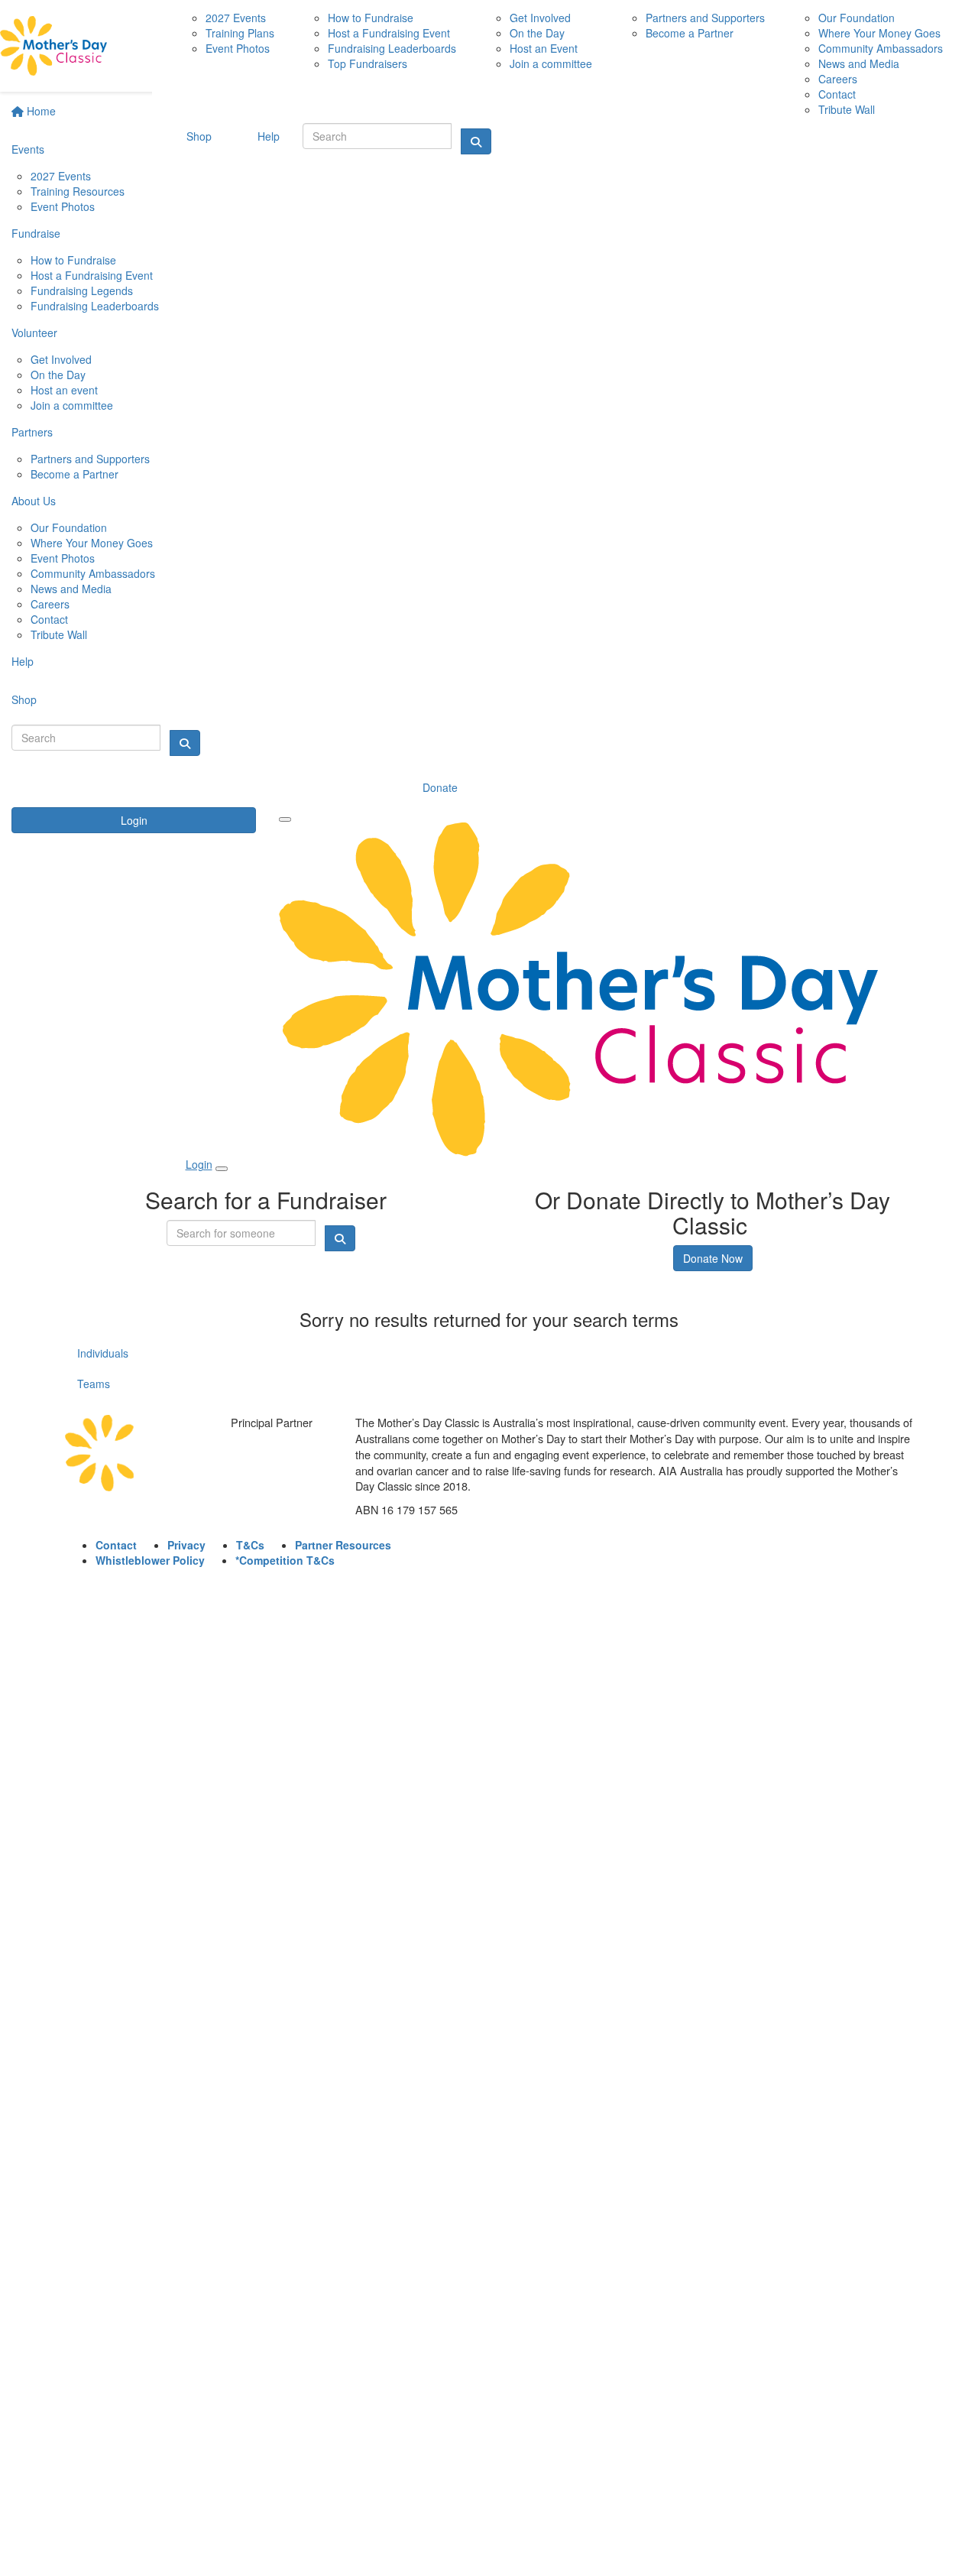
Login (134, 820)
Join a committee (72, 405)
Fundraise (36, 233)
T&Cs (250, 1545)
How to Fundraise (73, 260)
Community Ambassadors (93, 573)
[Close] (222, 1169)
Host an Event (544, 48)
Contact (49, 619)
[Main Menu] (285, 819)
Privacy (186, 1545)
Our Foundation (69, 527)
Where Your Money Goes (92, 543)
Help (23, 661)
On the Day (58, 375)
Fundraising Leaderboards (95, 306)
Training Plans (240, 33)
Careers (50, 604)
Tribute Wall (59, 634)
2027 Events (61, 176)
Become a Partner (74, 474)
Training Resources (78, 191)
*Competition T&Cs (285, 1560)
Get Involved (61, 359)
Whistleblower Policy (150, 1560)
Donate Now (713, 1258)
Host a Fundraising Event (92, 275)
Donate (440, 787)
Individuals (103, 1353)
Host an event (64, 390)
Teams (94, 1384)
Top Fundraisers (368, 63)
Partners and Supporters (90, 459)
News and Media (71, 589)
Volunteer (34, 333)
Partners (32, 432)
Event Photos (63, 206)
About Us (34, 501)
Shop (24, 699)
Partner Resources (343, 1545)
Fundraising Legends (82, 290)
